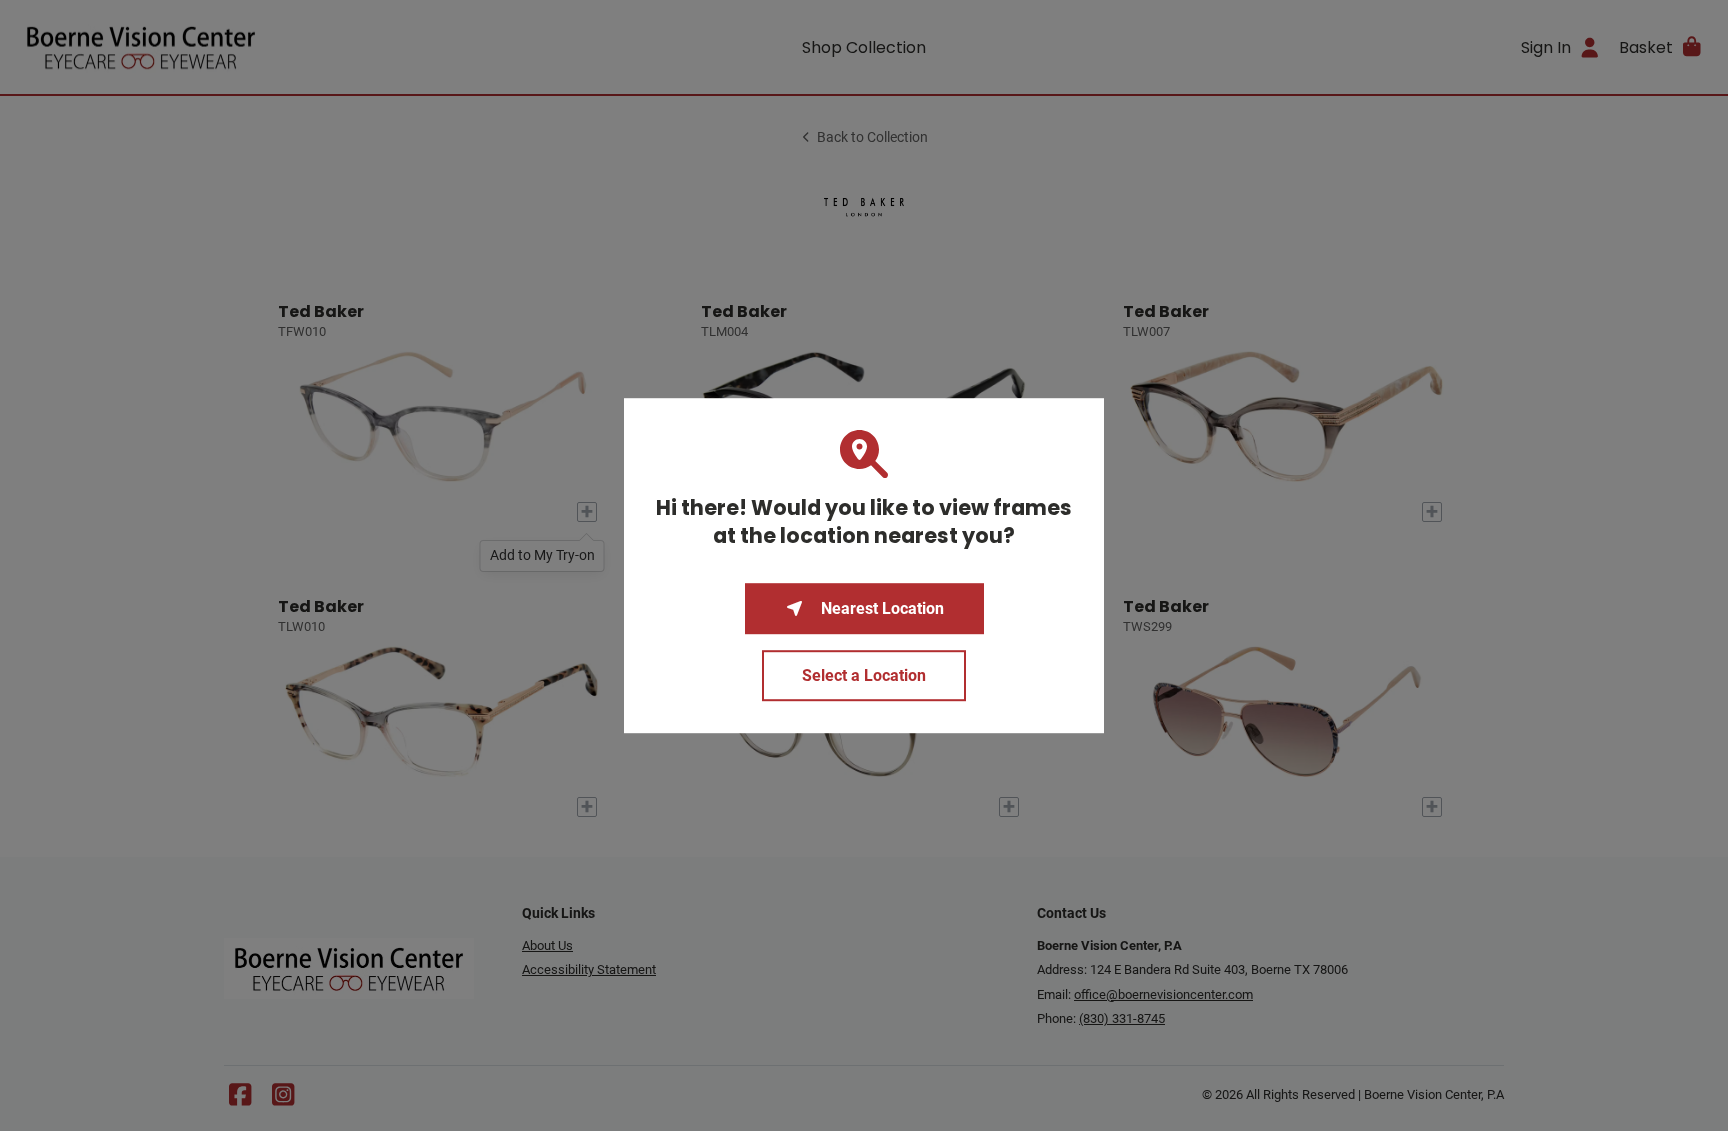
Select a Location (864, 675)
